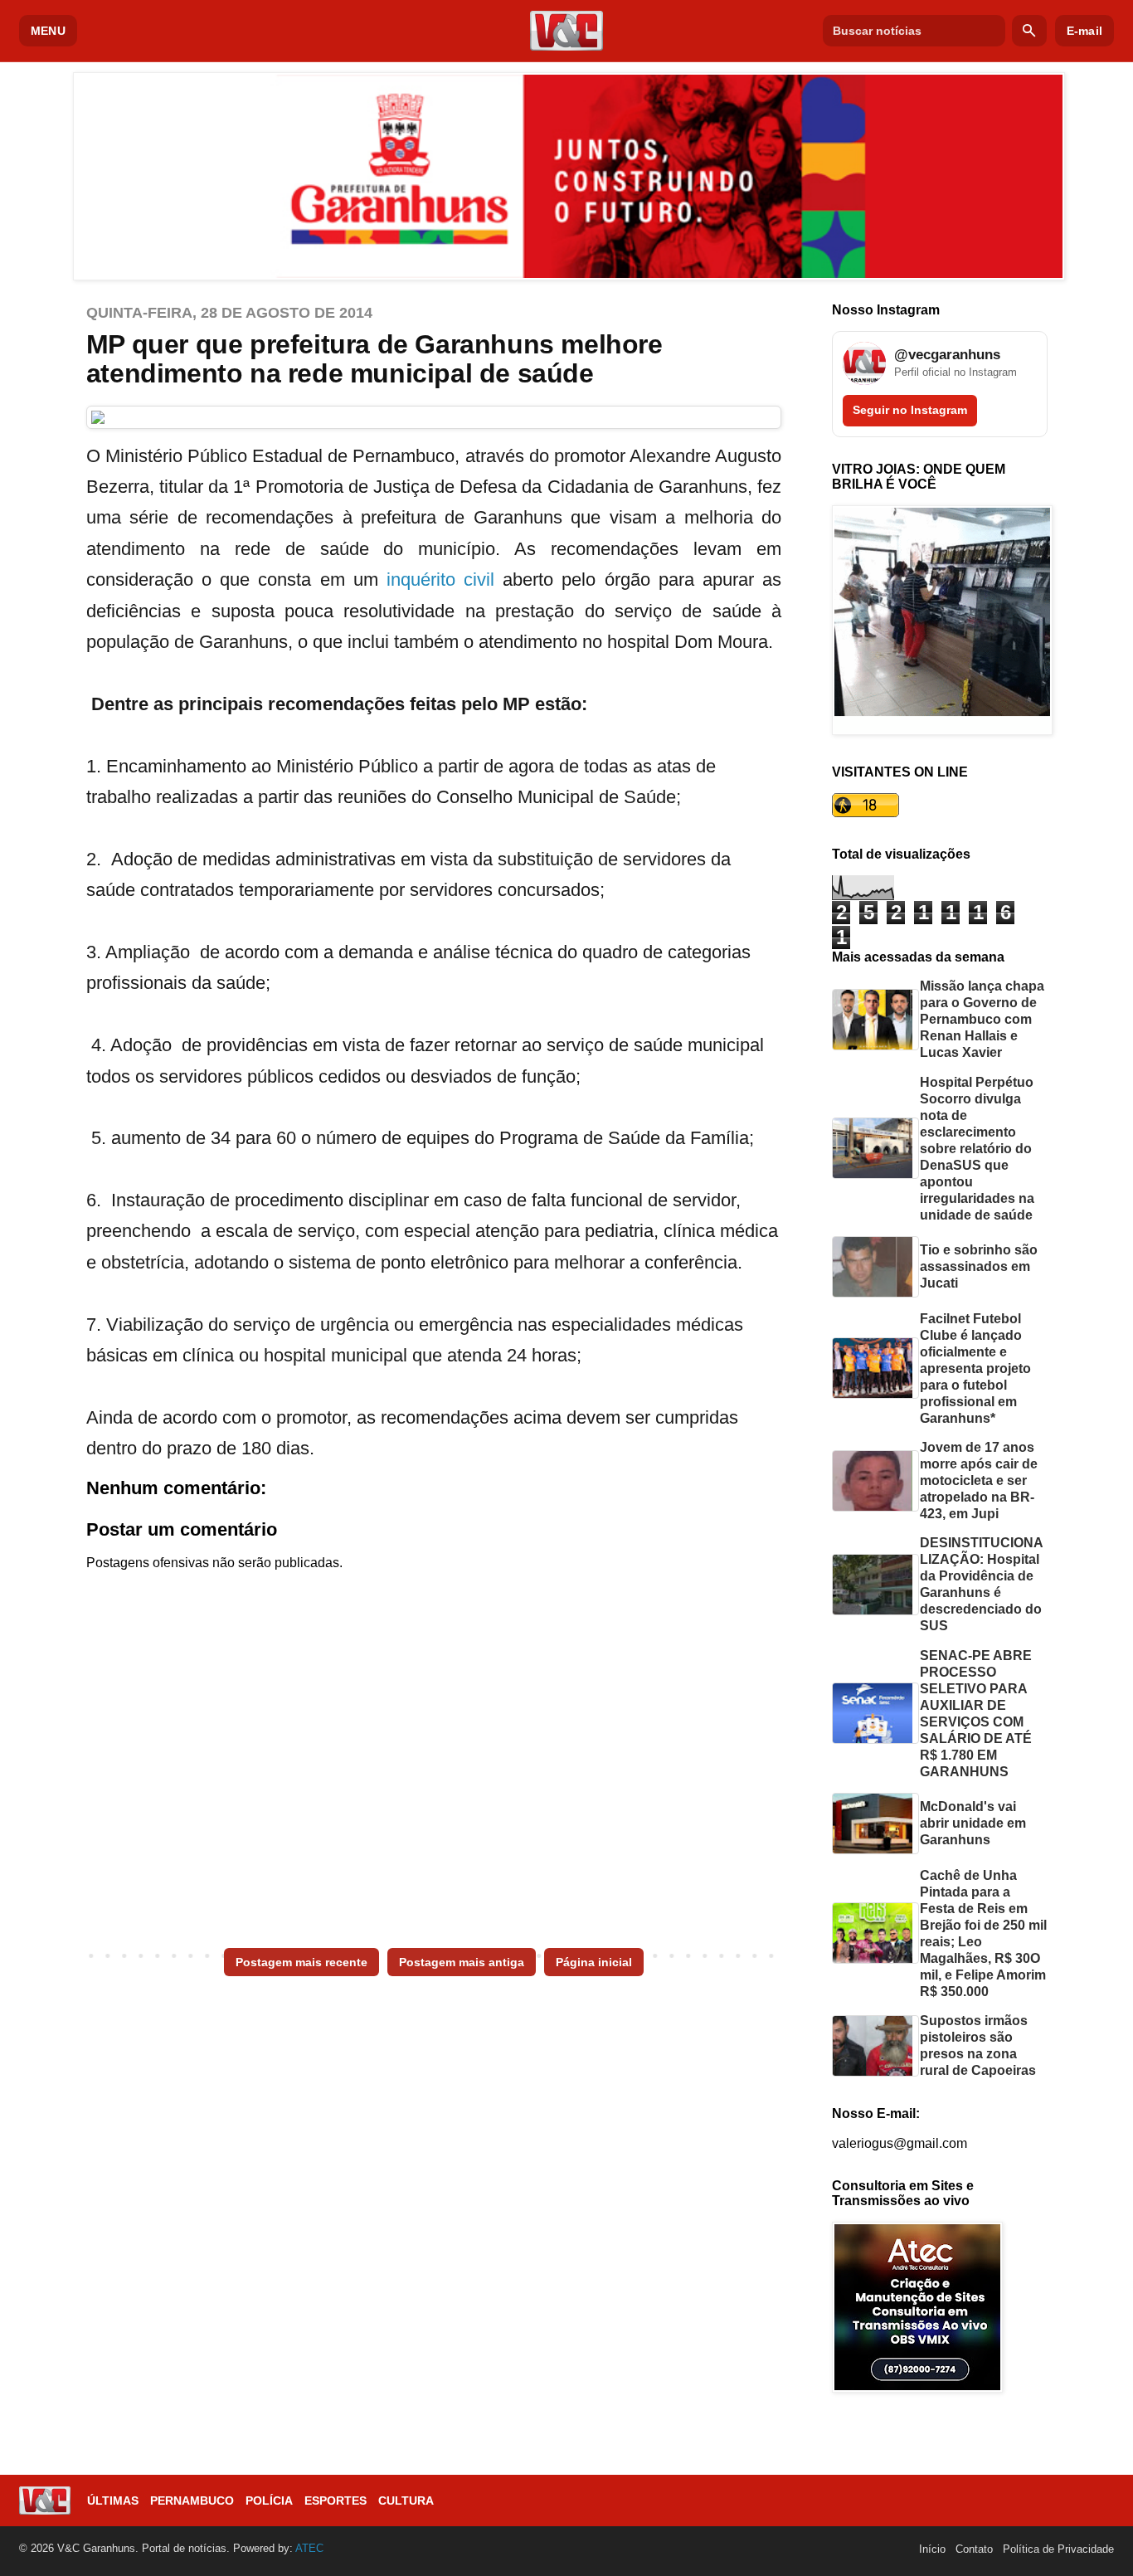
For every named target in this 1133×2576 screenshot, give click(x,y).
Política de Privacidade (1058, 2549)
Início (932, 2549)
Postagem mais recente (301, 1962)
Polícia (269, 2501)
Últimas (113, 2501)
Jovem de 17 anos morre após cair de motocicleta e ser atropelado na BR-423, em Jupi (979, 1480)
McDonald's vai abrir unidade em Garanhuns (973, 1823)
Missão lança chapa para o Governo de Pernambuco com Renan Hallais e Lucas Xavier (982, 1019)
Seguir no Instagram (910, 410)
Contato (974, 2549)
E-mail (1084, 31)
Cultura (406, 2501)
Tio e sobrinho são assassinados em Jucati (979, 1266)
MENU (48, 31)
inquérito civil (440, 579)
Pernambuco (192, 2501)
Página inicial (594, 1962)
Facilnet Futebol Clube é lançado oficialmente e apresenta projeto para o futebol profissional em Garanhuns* (975, 1368)
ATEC (309, 2548)
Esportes (336, 2501)
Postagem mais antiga (462, 1962)
